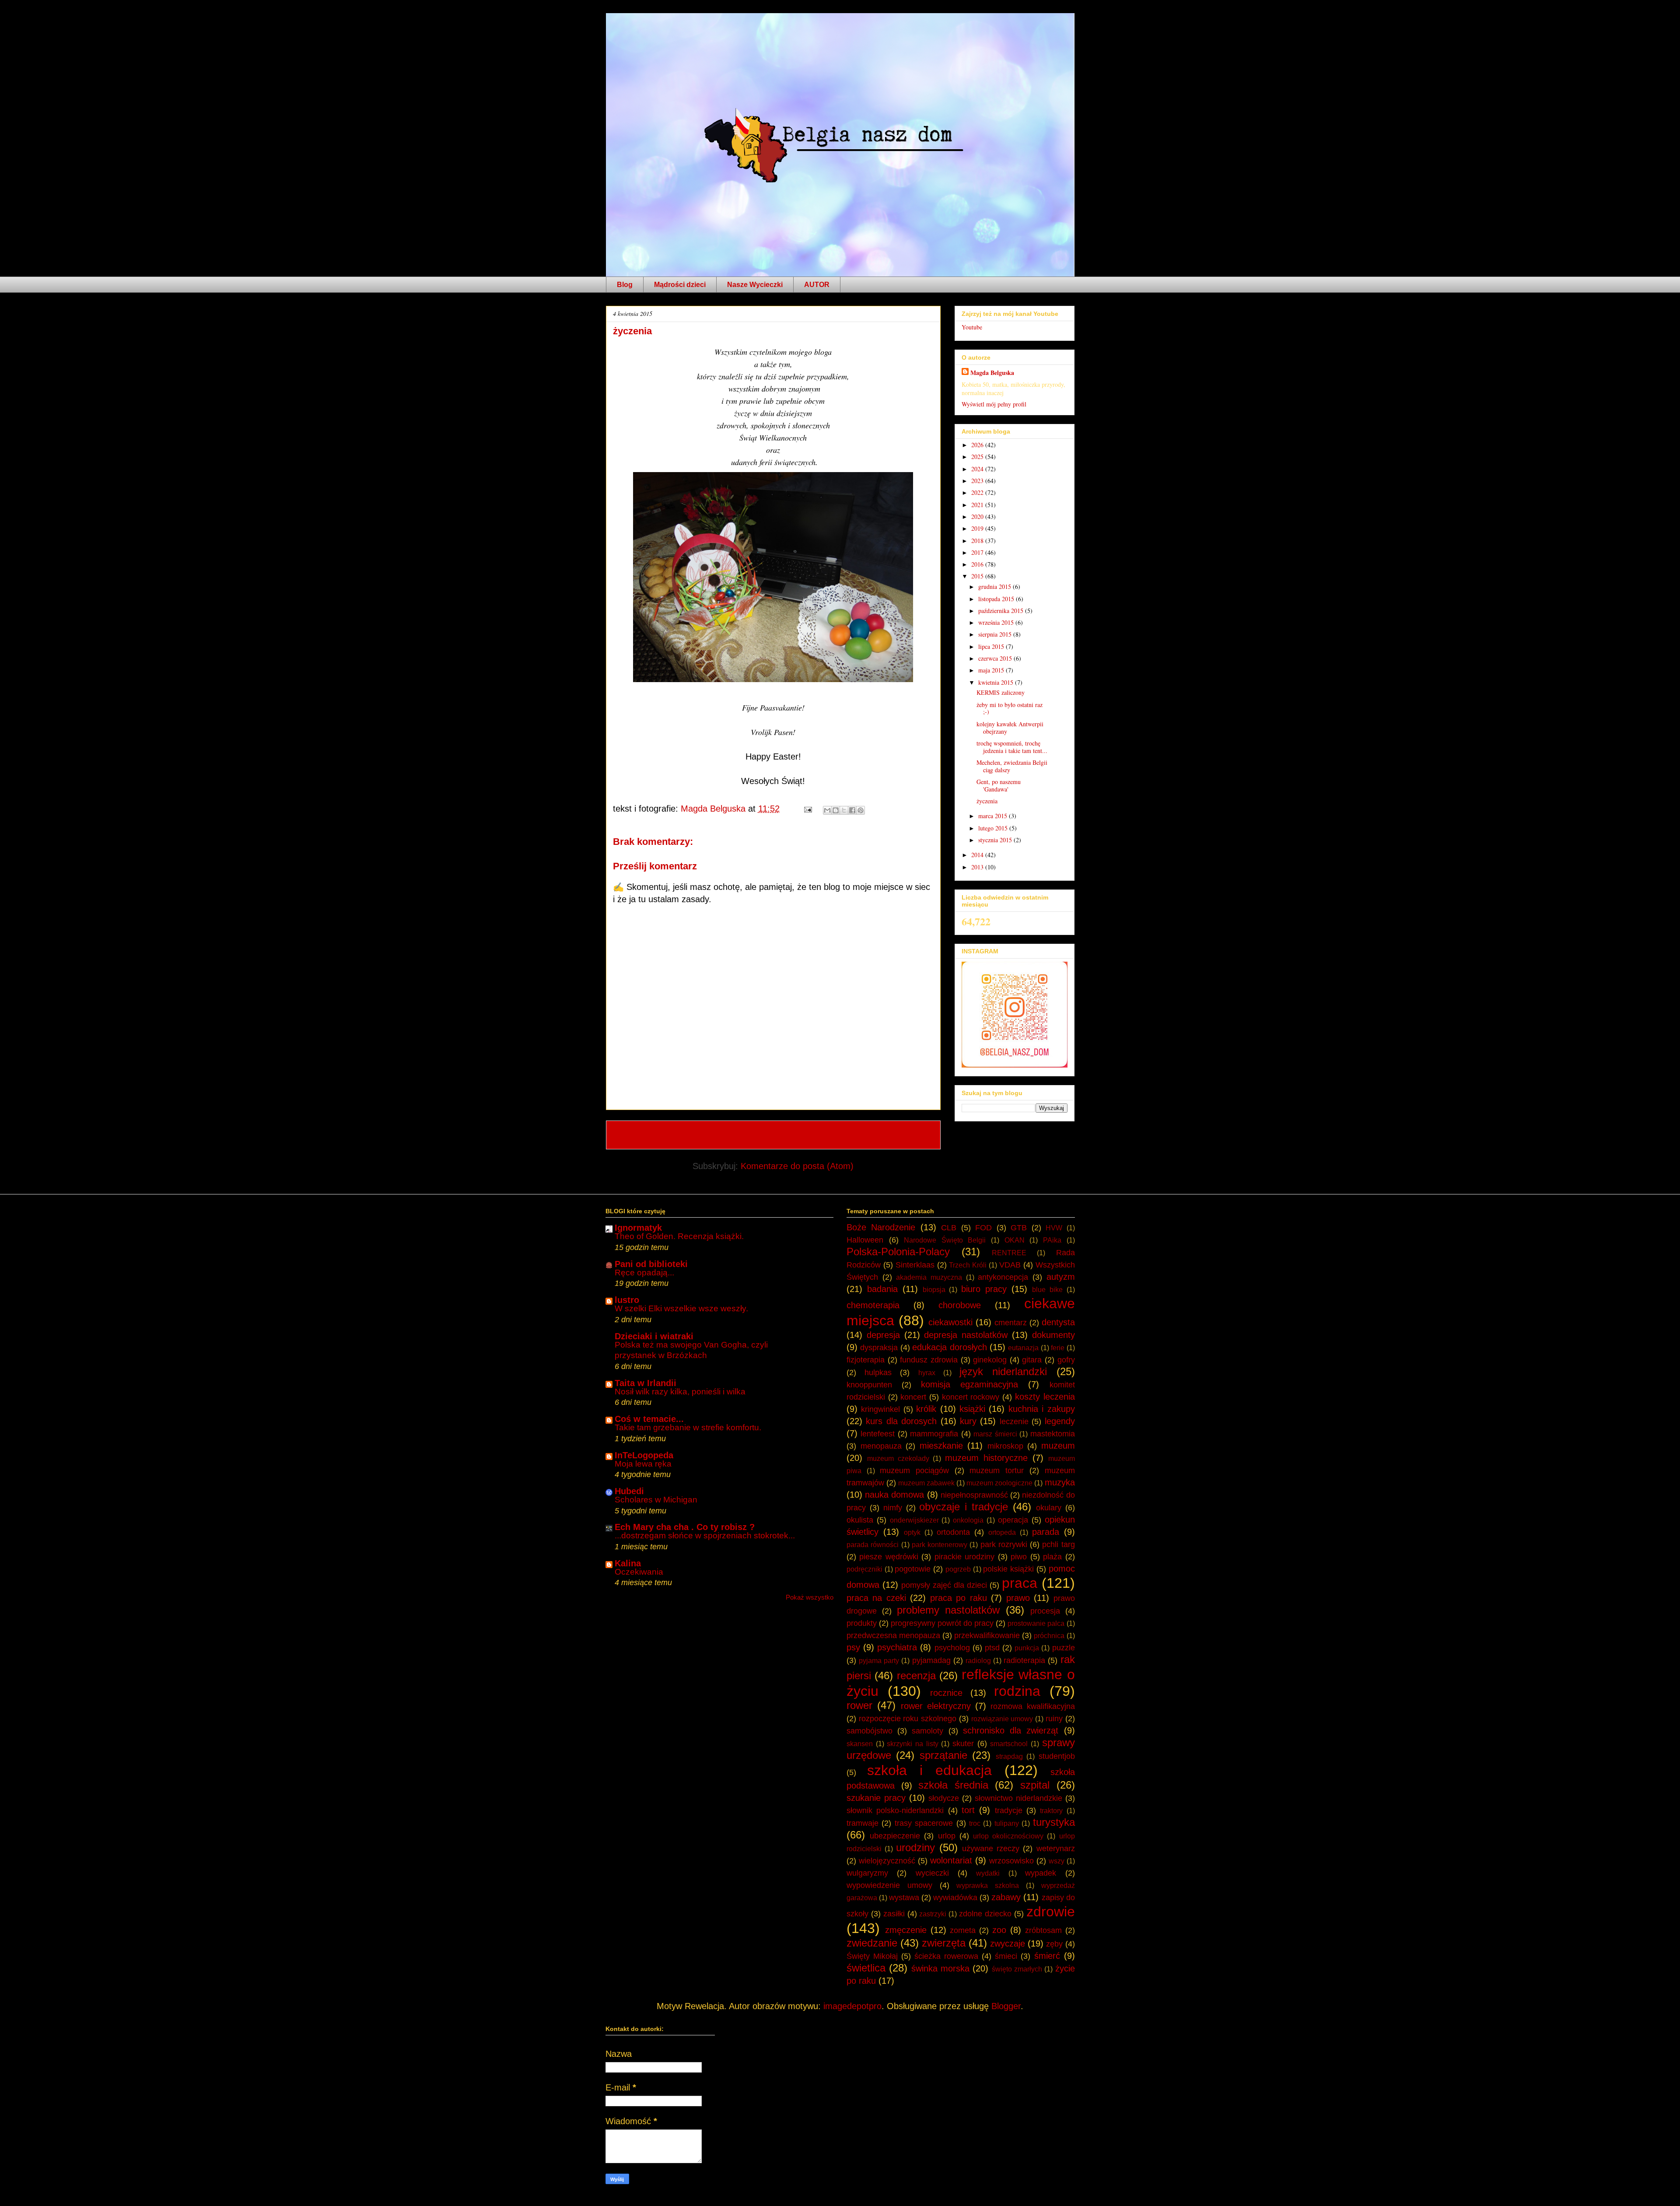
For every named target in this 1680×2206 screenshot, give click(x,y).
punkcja (1027, 1648)
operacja (1013, 1520)
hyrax (927, 1373)
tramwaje (863, 1823)
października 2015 (1002, 611)
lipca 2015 (992, 646)
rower (859, 1705)
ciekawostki (950, 1322)
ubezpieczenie (895, 1836)
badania (882, 1289)
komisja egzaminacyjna (969, 1384)
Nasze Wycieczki (755, 285)
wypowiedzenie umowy (889, 1885)
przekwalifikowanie (987, 1635)
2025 (978, 457)
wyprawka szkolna (988, 1886)
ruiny (1054, 1719)
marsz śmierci (995, 1434)
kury (968, 1421)
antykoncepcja (1003, 1277)
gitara (1032, 1360)
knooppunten (869, 1385)
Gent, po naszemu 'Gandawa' (999, 785)
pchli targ (1058, 1544)
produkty (862, 1623)
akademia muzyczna (929, 1277)
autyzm (1061, 1277)
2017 (978, 552)
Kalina (628, 1563)
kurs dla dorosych (901, 1421)
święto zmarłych (1017, 1969)
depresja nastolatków (966, 1335)
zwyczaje (1008, 1943)
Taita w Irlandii (646, 1383)
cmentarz (1011, 1323)
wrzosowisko (1011, 1861)
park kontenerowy (940, 1545)
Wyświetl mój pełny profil (994, 404)
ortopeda (1002, 1532)
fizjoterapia (866, 1360)
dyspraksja (879, 1348)
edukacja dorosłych (949, 1347)
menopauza (881, 1446)
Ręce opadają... (644, 1273)
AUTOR (817, 285)
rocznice (946, 1693)
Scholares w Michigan (656, 1500)
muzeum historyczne (986, 1458)
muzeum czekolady (898, 1458)
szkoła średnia (953, 1785)
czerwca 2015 (996, 658)
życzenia (987, 801)
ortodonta (953, 1532)
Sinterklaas (915, 1265)
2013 (978, 867)
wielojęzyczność (887, 1861)
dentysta (1058, 1322)
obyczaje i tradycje (964, 1507)
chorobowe (960, 1305)
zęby (1054, 1944)
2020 (978, 516)
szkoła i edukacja (929, 1770)
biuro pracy (984, 1289)
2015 (978, 576)
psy (853, 1647)
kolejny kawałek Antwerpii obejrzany (1010, 728)
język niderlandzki (1003, 1371)
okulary (1049, 1508)
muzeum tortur (997, 1471)
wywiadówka (955, 1898)
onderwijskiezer (914, 1520)
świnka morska (940, 1968)
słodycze (944, 1798)
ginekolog (990, 1360)
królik (926, 1409)
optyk (912, 1532)
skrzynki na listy (912, 1744)
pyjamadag (931, 1660)
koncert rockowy (971, 1397)
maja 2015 (992, 670)
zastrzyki (933, 1914)
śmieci (1006, 1956)
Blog (625, 285)
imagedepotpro (852, 2006)
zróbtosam (1043, 1930)
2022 (978, 492)
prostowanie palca (1036, 1623)
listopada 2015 (997, 599)
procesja (1045, 1611)
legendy (1060, 1421)
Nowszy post (642, 1135)
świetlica (866, 1968)
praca (1020, 1583)
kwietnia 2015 (997, 682)
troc (975, 1823)
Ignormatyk (638, 1228)
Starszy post (905, 1135)
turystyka (1054, 1822)
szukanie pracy (876, 1798)
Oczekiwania (639, 1572)
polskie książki (1008, 1569)
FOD (983, 1228)
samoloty (927, 1731)
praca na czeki (876, 1598)
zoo (999, 1930)
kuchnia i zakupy (1042, 1409)
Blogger (1006, 2006)
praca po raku (959, 1598)
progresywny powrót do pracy (942, 1623)
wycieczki (932, 1873)
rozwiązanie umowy (1002, 1719)
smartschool (1009, 1744)
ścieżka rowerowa (946, 1956)
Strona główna (774, 1135)
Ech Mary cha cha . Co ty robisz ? (685, 1527)
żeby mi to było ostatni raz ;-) (1010, 708)
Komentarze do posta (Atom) (797, 1166)
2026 (978, 445)
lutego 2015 (994, 828)
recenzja (916, 1676)
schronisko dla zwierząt (1011, 1730)
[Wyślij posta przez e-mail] (807, 809)
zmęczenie (906, 1930)
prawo (1018, 1598)
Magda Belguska (992, 373)
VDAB (1010, 1265)
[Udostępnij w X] (844, 810)
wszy (1057, 1861)
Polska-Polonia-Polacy (898, 1252)
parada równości (873, 1545)
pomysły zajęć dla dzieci (944, 1585)
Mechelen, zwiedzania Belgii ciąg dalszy (1012, 766)
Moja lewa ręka (643, 1464)
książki (972, 1409)
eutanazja (1023, 1348)
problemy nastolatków (948, 1610)
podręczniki (864, 1569)
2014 (978, 855)
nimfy (893, 1508)
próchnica (1049, 1636)
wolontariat (951, 1860)
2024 (978, 469)
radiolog (978, 1661)
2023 (978, 481)
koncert (913, 1397)
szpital (1035, 1785)
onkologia (968, 1520)
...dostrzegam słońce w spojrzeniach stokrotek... (705, 1535)
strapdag (1009, 1756)
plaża (1052, 1557)
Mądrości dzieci (680, 285)
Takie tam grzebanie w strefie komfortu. (688, 1427)
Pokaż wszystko (810, 1597)
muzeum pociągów (914, 1471)
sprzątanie (943, 1755)
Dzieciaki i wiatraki (654, 1336)
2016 (978, 564)
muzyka (1060, 1482)
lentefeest (878, 1434)
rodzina (1017, 1691)
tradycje (1009, 1810)
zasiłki (894, 1914)
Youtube (972, 327)
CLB (949, 1228)
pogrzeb (958, 1569)
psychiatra (897, 1647)
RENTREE (1009, 1253)
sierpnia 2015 (996, 634)
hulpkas (878, 1373)
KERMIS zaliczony (1001, 692)
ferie (1058, 1348)
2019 (978, 528)
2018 (978, 541)
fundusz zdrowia (929, 1360)
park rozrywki (1004, 1544)
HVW (1054, 1228)
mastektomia (1053, 1434)
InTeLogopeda (644, 1455)
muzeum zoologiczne (999, 1483)
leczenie (1014, 1422)
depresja (883, 1335)
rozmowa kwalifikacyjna (1032, 1706)
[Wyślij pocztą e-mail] (827, 810)
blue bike (1047, 1290)
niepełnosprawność (974, 1495)
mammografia (934, 1434)
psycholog (952, 1648)
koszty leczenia (1045, 1397)
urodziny (915, 1847)
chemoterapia (873, 1305)
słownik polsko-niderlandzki (895, 1810)
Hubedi (629, 1491)
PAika (1052, 1240)
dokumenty (1053, 1335)
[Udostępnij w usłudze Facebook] (852, 810)
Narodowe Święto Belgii (945, 1240)
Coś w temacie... (649, 1419)
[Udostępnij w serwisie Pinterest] (861, 810)
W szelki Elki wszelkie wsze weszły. (681, 1308)
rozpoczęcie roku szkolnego (908, 1719)
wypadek (1041, 1873)
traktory (1051, 1811)
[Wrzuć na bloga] (836, 810)
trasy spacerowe (924, 1823)
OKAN (1015, 1240)
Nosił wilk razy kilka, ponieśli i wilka (680, 1392)
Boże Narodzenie (881, 1227)
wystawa (904, 1898)
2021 (978, 505)
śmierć (1047, 1956)
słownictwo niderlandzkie (1018, 1798)
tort (968, 1810)
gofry (1066, 1360)
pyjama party (879, 1661)
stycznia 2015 (996, 840)
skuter (963, 1744)
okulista (860, 1520)
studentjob (1057, 1756)
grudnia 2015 (996, 587)
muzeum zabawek (926, 1483)
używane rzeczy (991, 1849)
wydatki (988, 1873)
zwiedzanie (872, 1943)
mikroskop (1005, 1446)
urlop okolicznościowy (1008, 1836)
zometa (963, 1930)
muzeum (1058, 1446)
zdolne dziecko (985, 1914)
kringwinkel (880, 1409)
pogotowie (913, 1569)
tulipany (1007, 1823)
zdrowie (1051, 1912)
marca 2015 (994, 816)
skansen (860, 1744)
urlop (947, 1836)
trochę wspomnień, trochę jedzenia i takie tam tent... (1012, 747)
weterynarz (1056, 1849)
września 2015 (997, 622)
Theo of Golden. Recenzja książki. (679, 1236)
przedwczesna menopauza (893, 1635)
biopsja (934, 1290)
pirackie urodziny (964, 1557)
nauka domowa (894, 1495)
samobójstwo (870, 1731)
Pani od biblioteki (651, 1264)
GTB (1019, 1228)
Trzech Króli (968, 1265)
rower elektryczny (936, 1706)
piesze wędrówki (889, 1557)
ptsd (992, 1648)
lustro (627, 1300)
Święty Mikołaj (872, 1956)
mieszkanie (941, 1446)
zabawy (1006, 1897)
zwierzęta (944, 1943)
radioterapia (1024, 1660)
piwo (1019, 1557)
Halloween (865, 1240)
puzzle (1064, 1648)
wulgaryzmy (867, 1873)
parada (1046, 1532)
